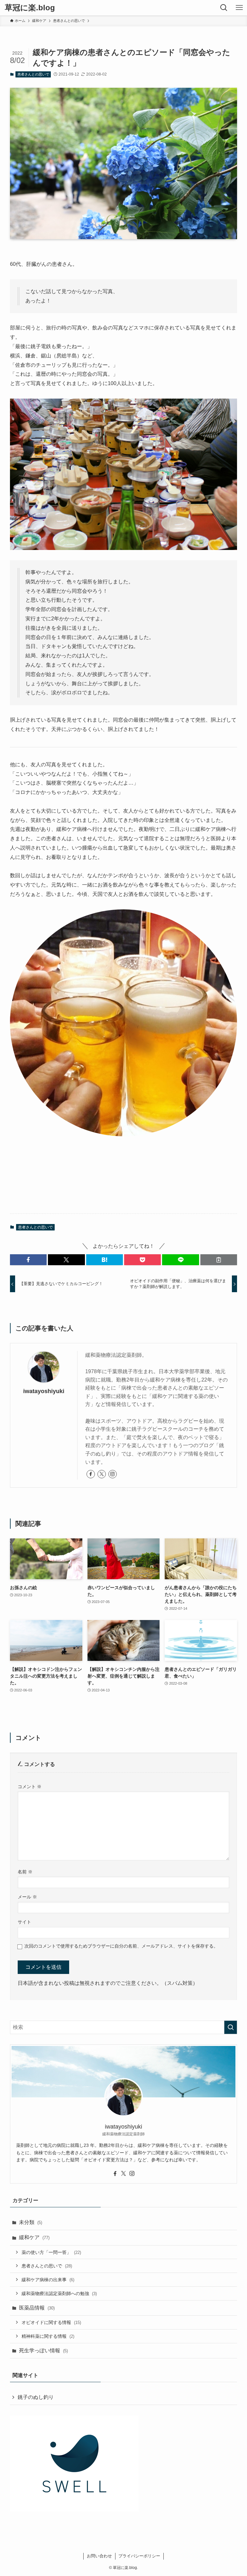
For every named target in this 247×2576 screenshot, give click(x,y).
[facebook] (91, 1474)
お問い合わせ (99, 2556)
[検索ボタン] (224, 8)
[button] (28, 1260)
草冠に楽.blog (30, 8)
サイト (24, 1922)
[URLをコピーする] (219, 1260)
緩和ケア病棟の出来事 (48, 2280)
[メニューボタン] (239, 8)
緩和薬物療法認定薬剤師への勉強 (59, 2293)
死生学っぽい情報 (43, 2351)
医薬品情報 (37, 2308)
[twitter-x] (102, 1474)
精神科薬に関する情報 (48, 2336)
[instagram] (113, 1474)
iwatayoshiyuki (44, 1391)
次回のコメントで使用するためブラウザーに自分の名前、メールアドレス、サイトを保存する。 (121, 1946)
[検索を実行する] (231, 2027)
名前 (25, 1872)
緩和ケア (34, 2237)
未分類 (31, 2222)
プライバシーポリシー (139, 2556)
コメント (30, 1787)
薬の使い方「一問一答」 (51, 2252)
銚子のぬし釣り (36, 2397)
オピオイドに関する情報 (51, 2322)
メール (27, 1897)
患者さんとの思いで (33, 74)
